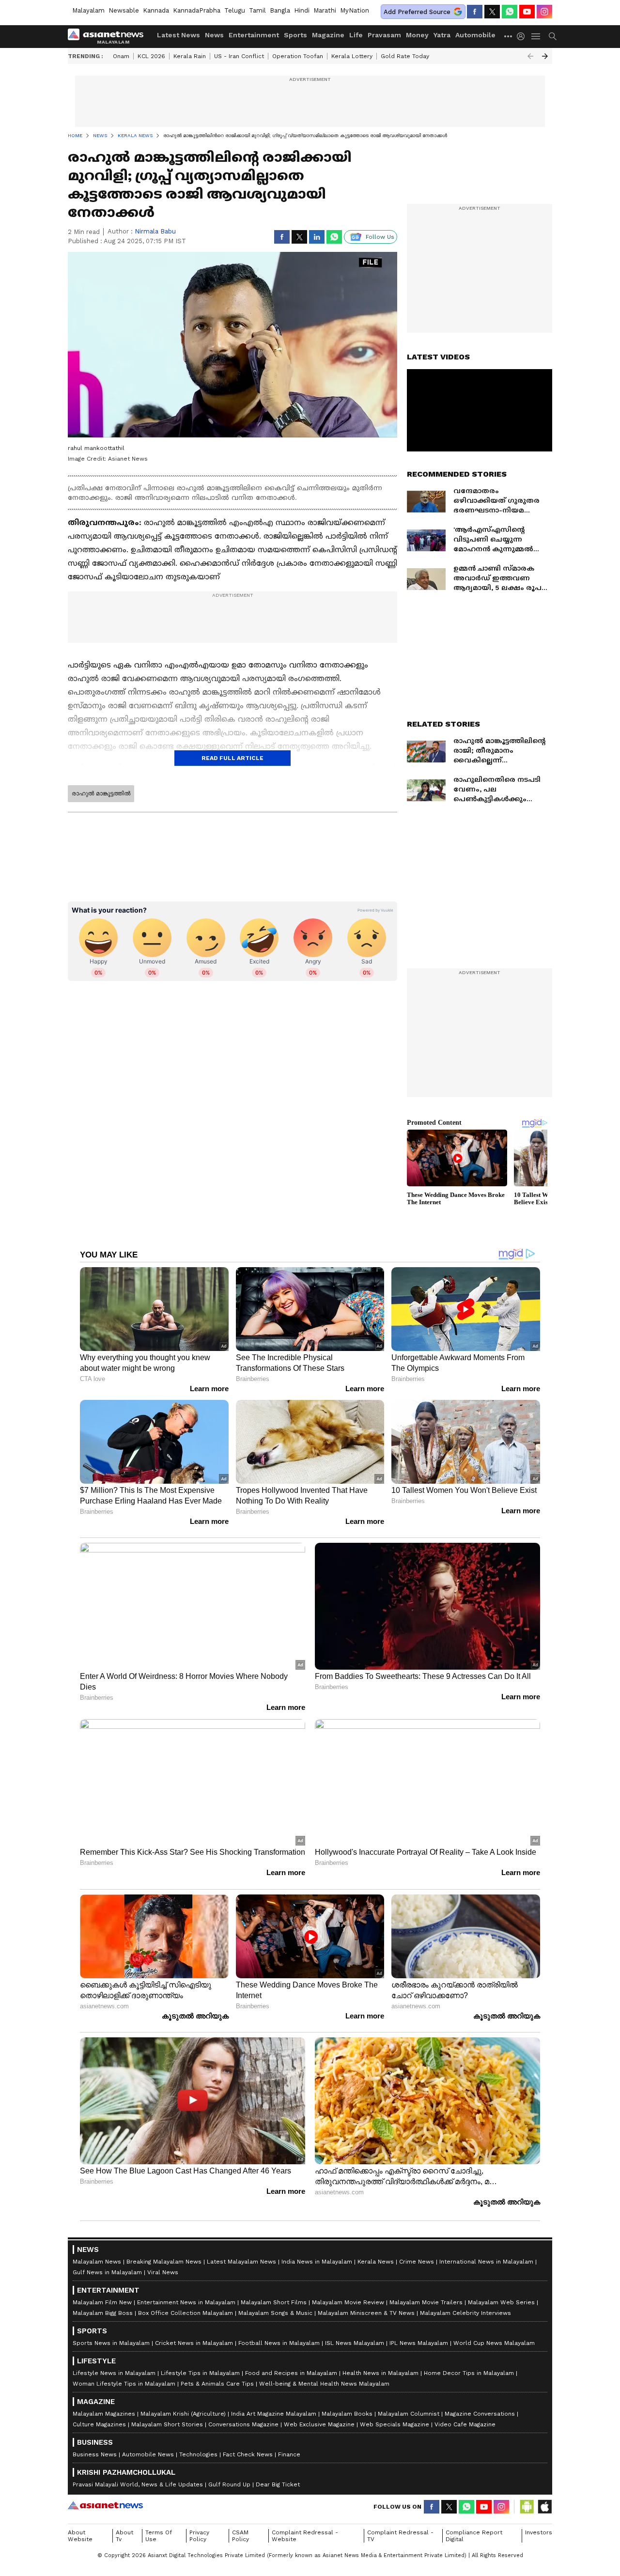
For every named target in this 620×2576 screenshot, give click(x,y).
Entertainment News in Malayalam (186, 2302)
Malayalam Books (347, 2414)
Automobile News (148, 2454)
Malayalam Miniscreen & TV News (366, 2313)
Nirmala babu (155, 231)
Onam (121, 56)
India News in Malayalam (317, 2262)
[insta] (544, 12)
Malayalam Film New (102, 2302)
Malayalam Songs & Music (275, 2313)
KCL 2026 (151, 56)
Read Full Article (232, 758)
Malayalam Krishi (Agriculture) (183, 2414)
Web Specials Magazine (395, 2424)
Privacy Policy (199, 2536)
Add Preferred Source (417, 12)
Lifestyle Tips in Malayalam (200, 2373)
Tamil (257, 10)
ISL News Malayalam (355, 2343)
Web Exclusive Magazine (319, 2424)
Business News (95, 2454)
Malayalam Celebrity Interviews (465, 2313)
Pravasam (384, 35)
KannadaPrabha (197, 10)
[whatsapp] (510, 12)
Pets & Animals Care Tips (217, 2384)
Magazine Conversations (480, 2414)
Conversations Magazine (243, 2424)
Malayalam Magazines (104, 2414)
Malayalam (88, 10)
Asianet (105, 2505)
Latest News (178, 35)
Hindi (302, 10)
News (214, 35)
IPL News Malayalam (419, 2343)
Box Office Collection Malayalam (186, 2313)
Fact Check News (248, 2454)
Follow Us (380, 237)
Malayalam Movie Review (348, 2302)
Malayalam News (97, 2262)
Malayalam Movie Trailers (426, 2302)
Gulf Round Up (229, 2484)
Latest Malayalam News (241, 2262)
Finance (289, 2454)
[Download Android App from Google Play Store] (527, 2507)
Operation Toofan (298, 56)
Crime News (417, 2262)
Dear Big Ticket (278, 2484)
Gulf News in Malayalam (107, 2272)
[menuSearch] (553, 36)
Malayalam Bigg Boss (103, 2313)
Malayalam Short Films (274, 2302)
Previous (530, 56)
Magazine (328, 35)
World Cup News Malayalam (494, 2343)
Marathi (325, 10)
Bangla (280, 10)
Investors (539, 2532)
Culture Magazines (99, 2424)
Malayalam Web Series (501, 2302)
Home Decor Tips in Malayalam (469, 2373)
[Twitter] (492, 12)
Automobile (475, 35)
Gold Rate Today (405, 56)
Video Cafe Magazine (465, 2424)
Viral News (163, 2272)
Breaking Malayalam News (164, 2262)
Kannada (156, 10)
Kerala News (376, 2262)
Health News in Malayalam (380, 2373)
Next (545, 56)
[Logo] (109, 36)
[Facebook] (475, 12)
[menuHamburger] (536, 36)
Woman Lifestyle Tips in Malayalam (124, 2384)
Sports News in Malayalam (111, 2343)
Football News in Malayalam (279, 2343)
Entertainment (254, 35)
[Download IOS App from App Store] (544, 2507)
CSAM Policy (240, 2536)
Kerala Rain (190, 56)
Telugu (235, 10)
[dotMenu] (509, 36)
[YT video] (527, 12)
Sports (295, 35)
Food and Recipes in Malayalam (291, 2373)
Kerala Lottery (352, 56)
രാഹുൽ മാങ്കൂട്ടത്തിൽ (101, 793)
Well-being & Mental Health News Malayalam (324, 2384)
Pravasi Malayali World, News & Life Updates (138, 2484)
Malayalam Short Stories (167, 2424)
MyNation (355, 10)
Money (417, 35)
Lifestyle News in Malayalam (114, 2373)
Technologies (198, 2454)
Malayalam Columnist (409, 2414)
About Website (80, 2536)
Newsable (124, 10)
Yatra (442, 35)
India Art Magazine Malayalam (274, 2414)
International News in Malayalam (486, 2262)
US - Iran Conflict (239, 56)
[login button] (523, 36)
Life (356, 35)
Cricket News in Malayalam (194, 2343)
